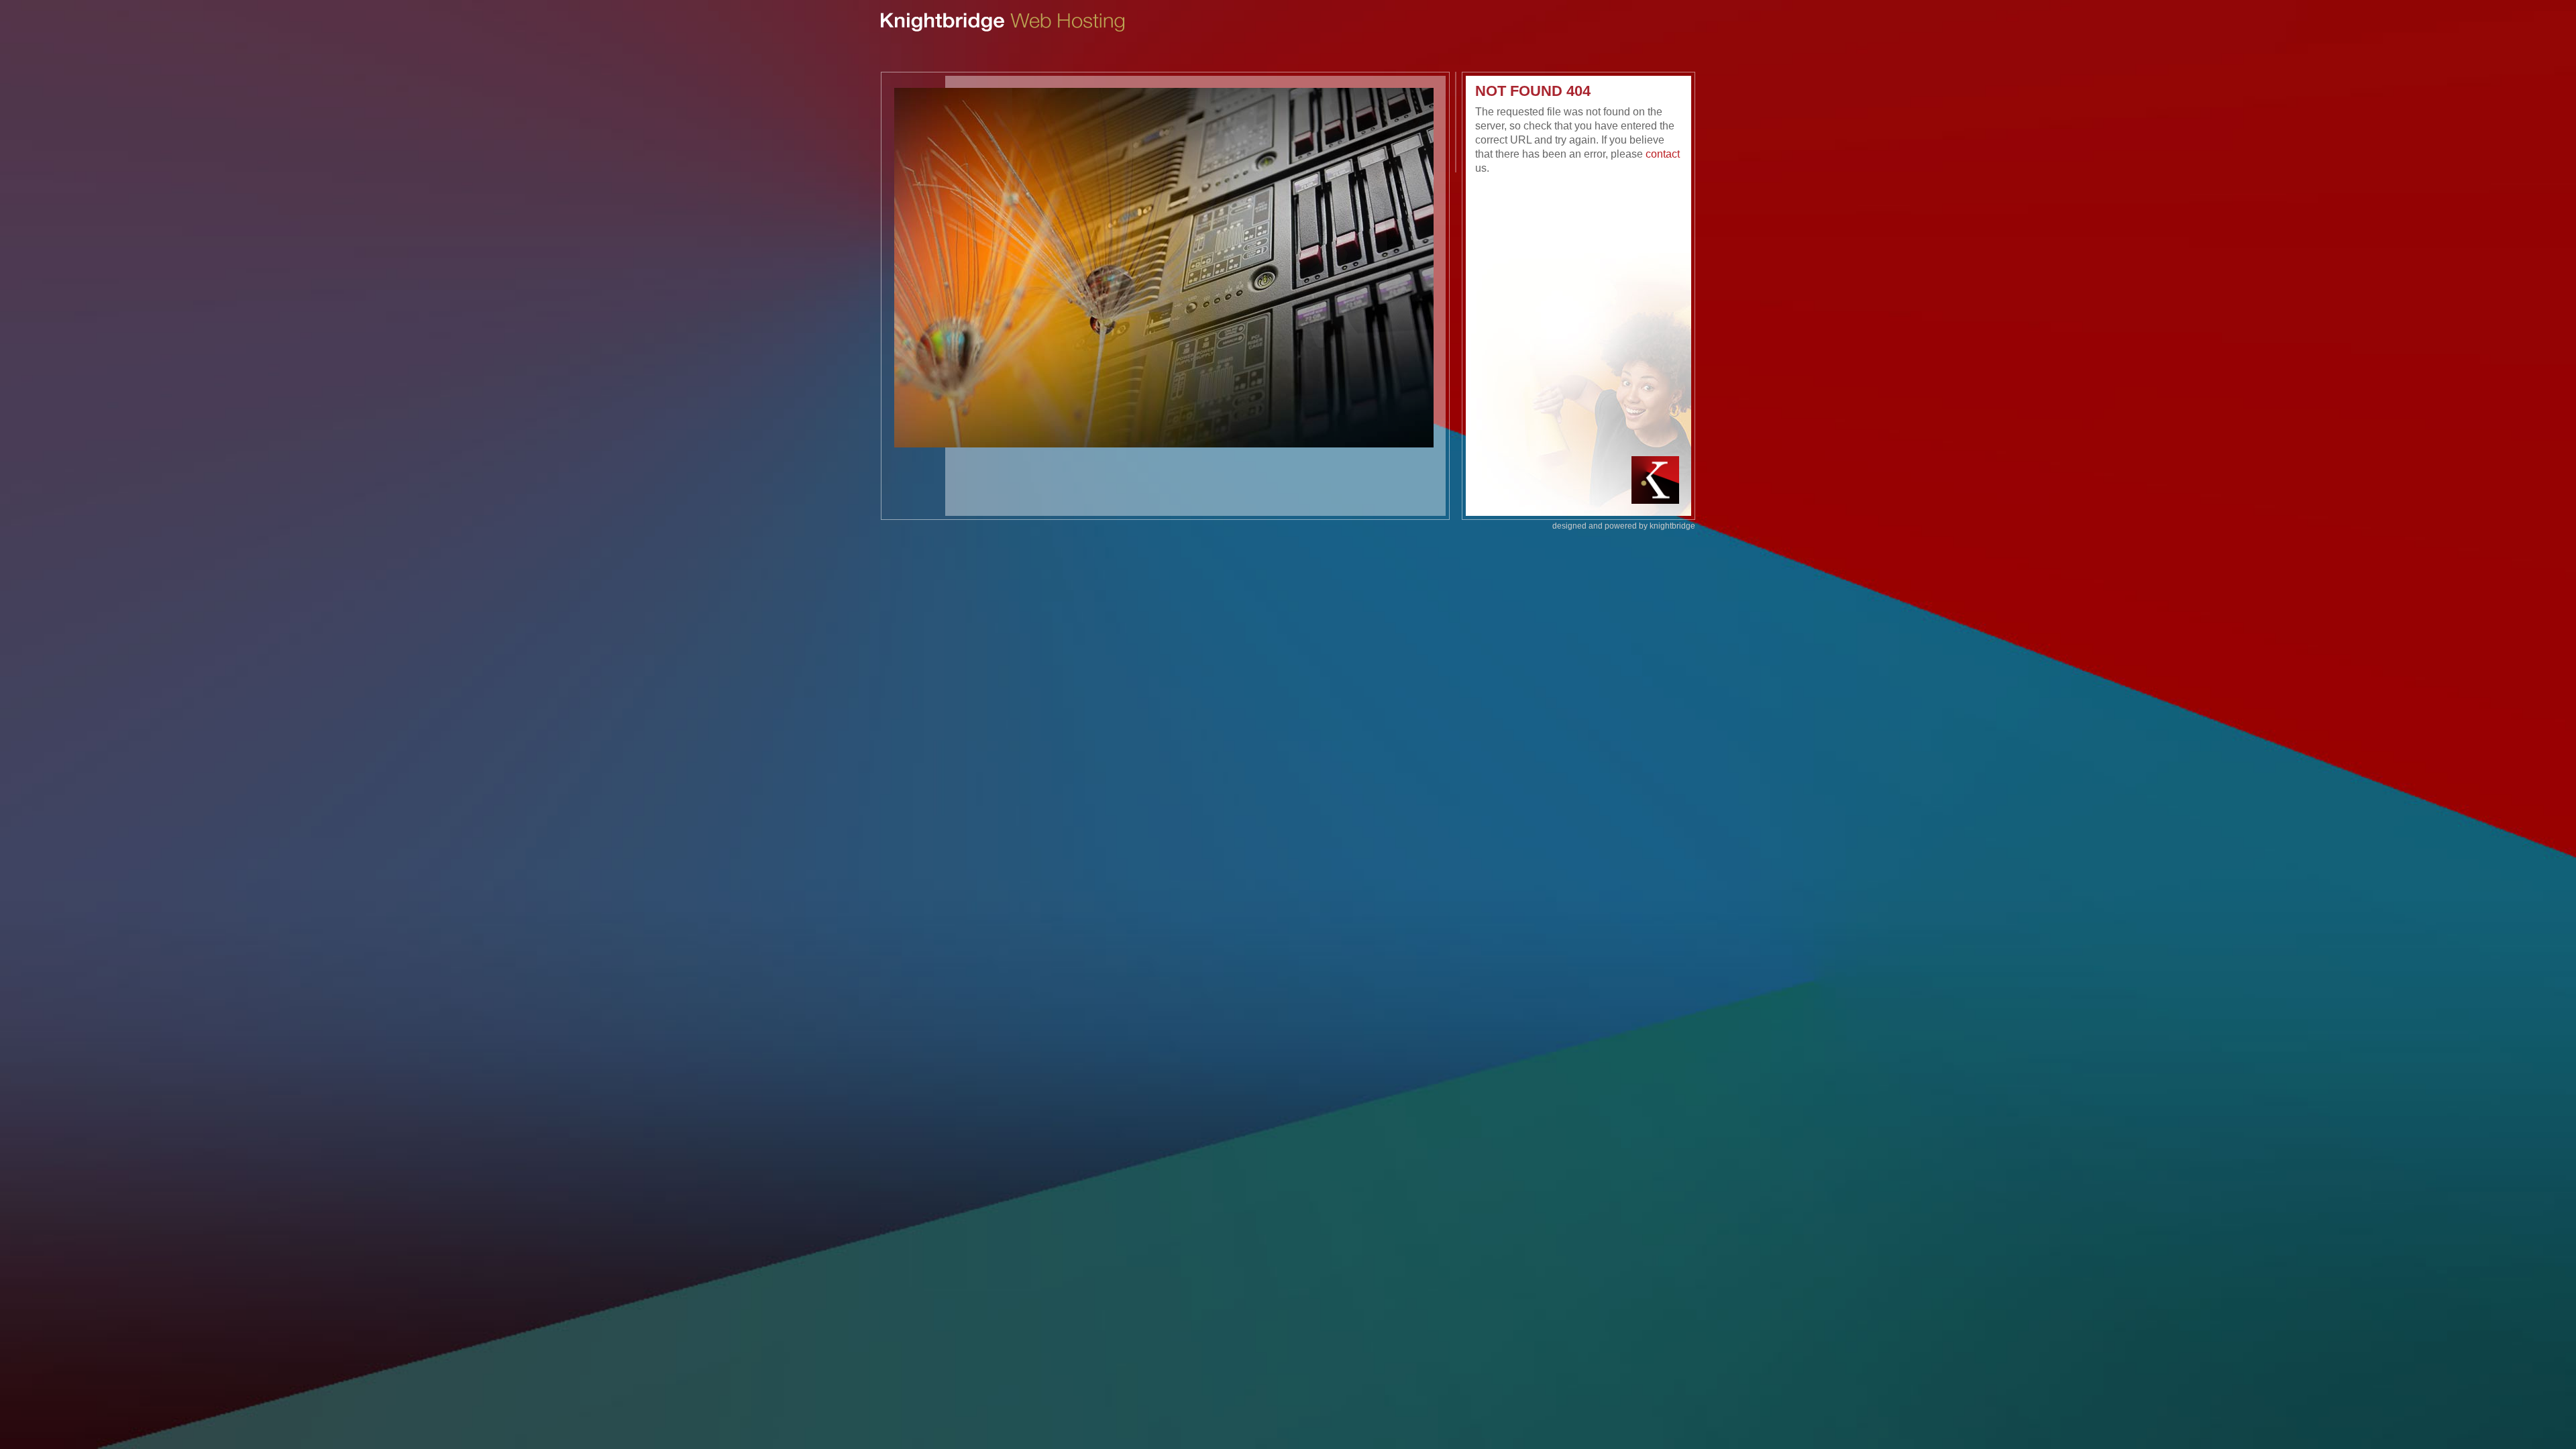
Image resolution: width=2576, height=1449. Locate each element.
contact (1663, 154)
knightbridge (1672, 526)
